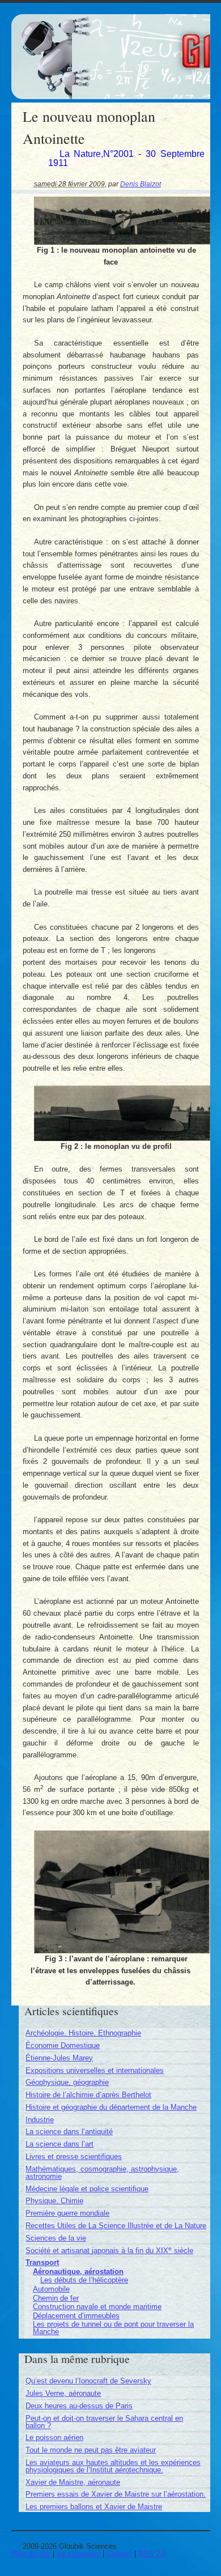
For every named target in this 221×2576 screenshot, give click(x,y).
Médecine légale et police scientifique (87, 2189)
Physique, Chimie (54, 2201)
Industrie (40, 2120)
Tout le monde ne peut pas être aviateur (91, 2450)
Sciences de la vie (56, 2238)
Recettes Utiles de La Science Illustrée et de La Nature (116, 2226)
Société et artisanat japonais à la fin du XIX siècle (109, 2251)
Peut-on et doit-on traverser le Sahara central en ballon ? (104, 2422)
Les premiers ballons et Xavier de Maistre (94, 2507)
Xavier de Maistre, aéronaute (73, 2482)
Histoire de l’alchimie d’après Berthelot (88, 2095)
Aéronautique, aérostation (78, 2271)
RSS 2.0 (152, 2554)
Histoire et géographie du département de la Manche (111, 2107)
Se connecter (78, 2554)
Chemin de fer (56, 2298)
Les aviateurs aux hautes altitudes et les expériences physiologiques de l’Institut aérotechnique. (113, 2466)
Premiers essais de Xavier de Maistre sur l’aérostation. (116, 2494)
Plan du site (31, 2554)
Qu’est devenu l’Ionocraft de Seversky (88, 2381)
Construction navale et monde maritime (97, 2307)
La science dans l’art (59, 2144)
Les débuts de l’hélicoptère (84, 2280)
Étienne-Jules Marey (59, 2058)
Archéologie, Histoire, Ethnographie (83, 2033)
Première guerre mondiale (67, 2213)
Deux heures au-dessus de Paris (79, 2406)
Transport (42, 2262)
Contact (119, 2554)
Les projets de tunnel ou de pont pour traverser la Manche (113, 2328)
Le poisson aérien (54, 2437)
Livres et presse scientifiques (74, 2156)
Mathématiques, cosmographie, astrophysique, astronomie (102, 2173)
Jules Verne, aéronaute (63, 2393)
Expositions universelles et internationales (95, 2070)
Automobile (51, 2289)
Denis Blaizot (141, 184)
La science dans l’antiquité (69, 2132)
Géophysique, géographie (67, 2082)
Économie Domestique (63, 2045)
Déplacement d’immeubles (76, 2316)
